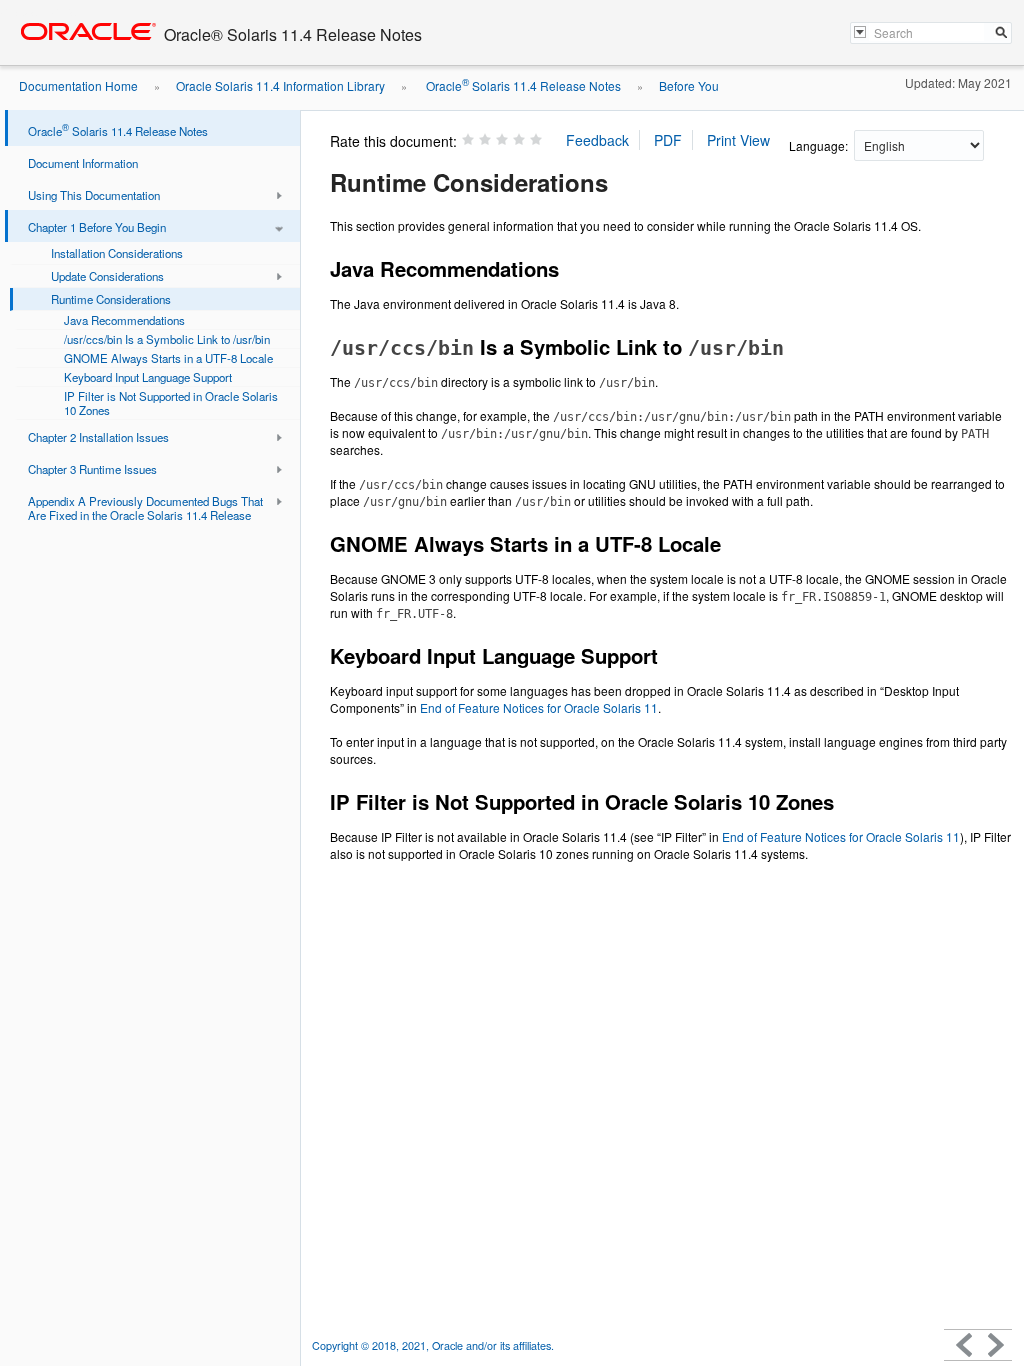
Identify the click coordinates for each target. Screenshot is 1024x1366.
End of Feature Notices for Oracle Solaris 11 (539, 707)
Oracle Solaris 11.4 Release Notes (522, 85)
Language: (820, 145)
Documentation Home (78, 85)
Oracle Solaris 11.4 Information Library (280, 85)
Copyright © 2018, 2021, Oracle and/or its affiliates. (434, 1345)
